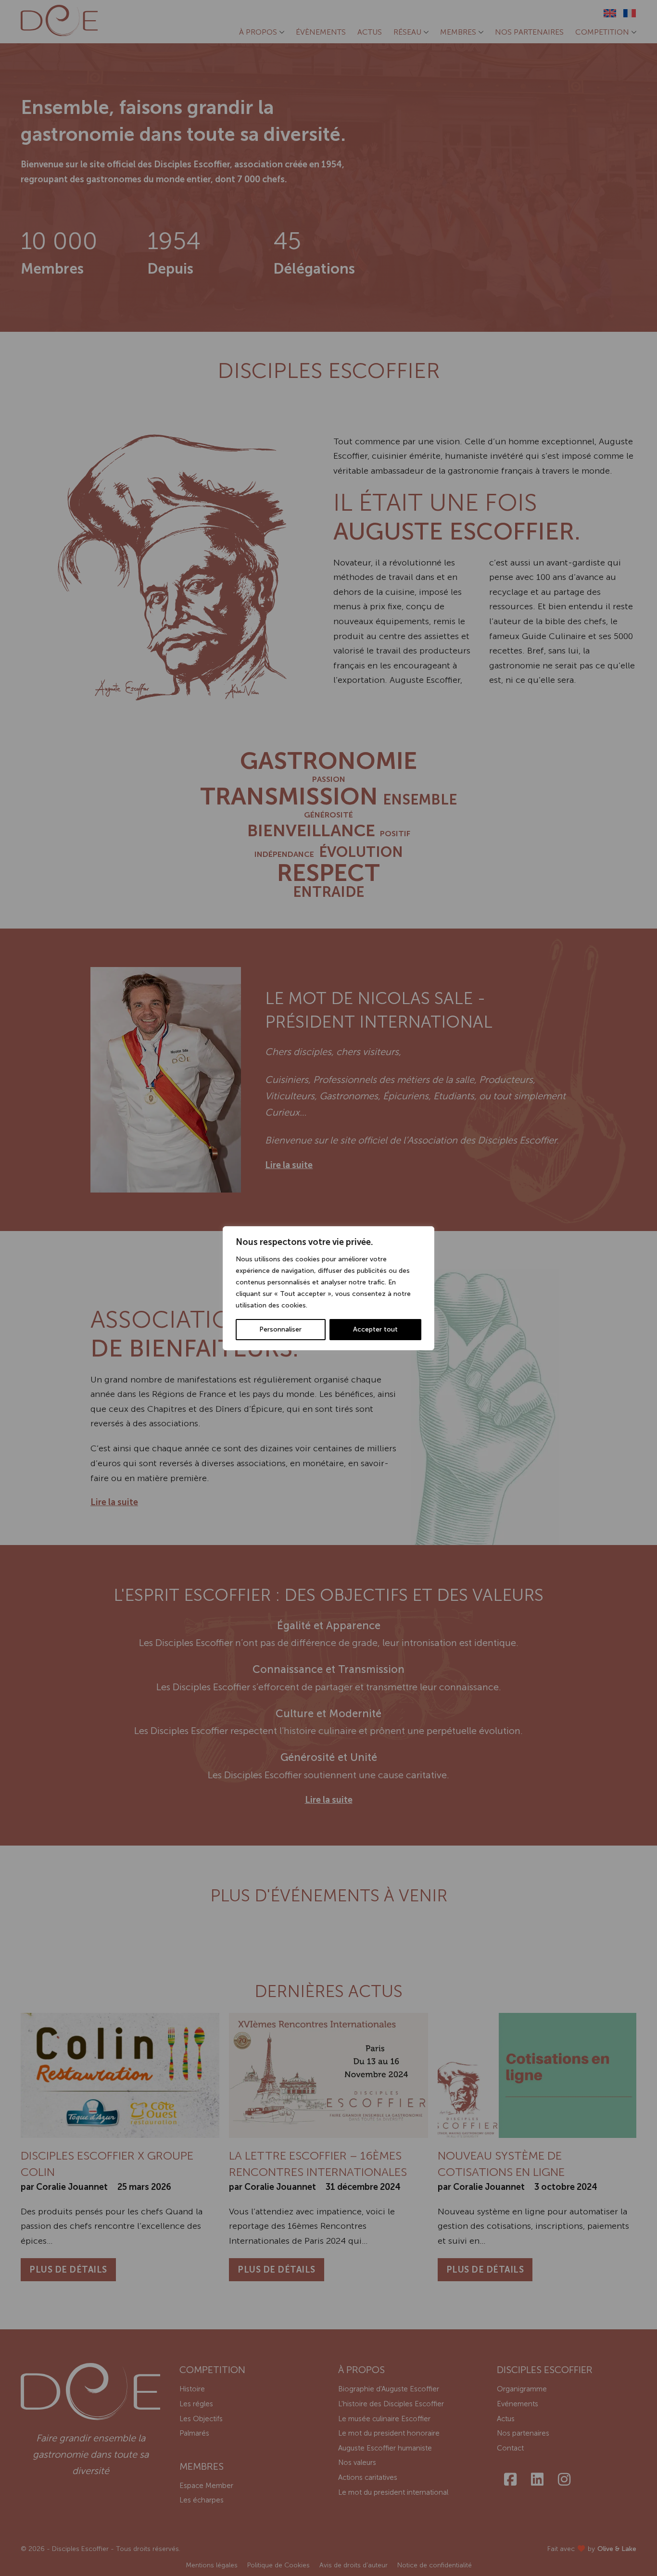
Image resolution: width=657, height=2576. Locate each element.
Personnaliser (280, 1329)
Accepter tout (375, 1329)
